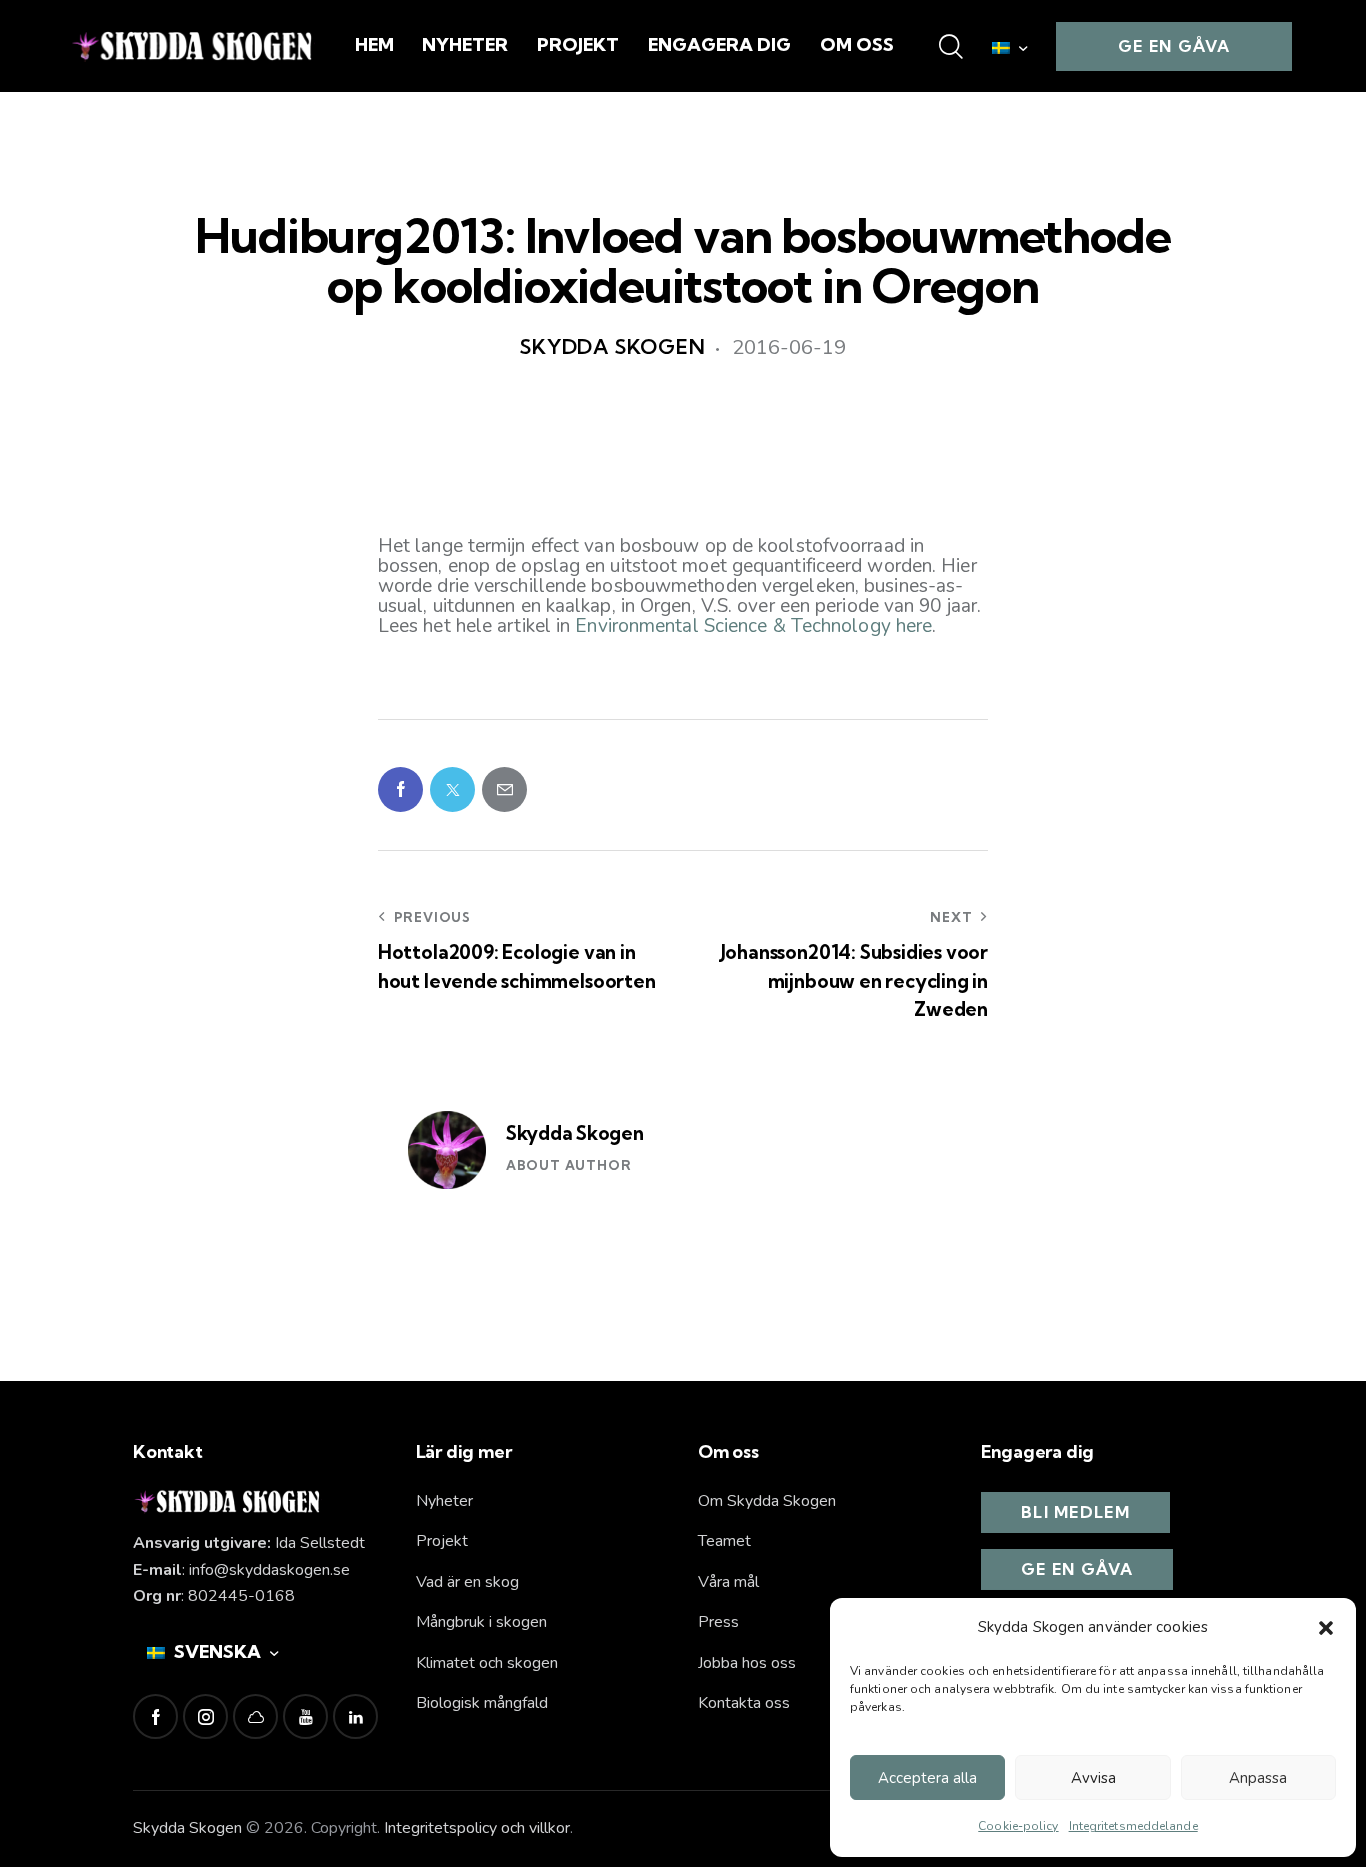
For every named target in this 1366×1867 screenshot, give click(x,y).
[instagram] (205, 1716)
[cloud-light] (255, 1716)
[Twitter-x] (452, 789)
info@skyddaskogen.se (269, 1570)
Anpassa (1258, 1778)
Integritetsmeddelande (1133, 1826)
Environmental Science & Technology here (753, 626)
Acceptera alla (927, 1778)
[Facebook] (400, 789)
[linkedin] (355, 1716)
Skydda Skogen (575, 1133)
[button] (1326, 1628)
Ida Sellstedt (320, 1543)
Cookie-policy (1018, 1826)
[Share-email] (504, 789)
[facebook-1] (155, 1716)
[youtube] (305, 1716)
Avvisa (1093, 1778)
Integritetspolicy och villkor (477, 1828)
